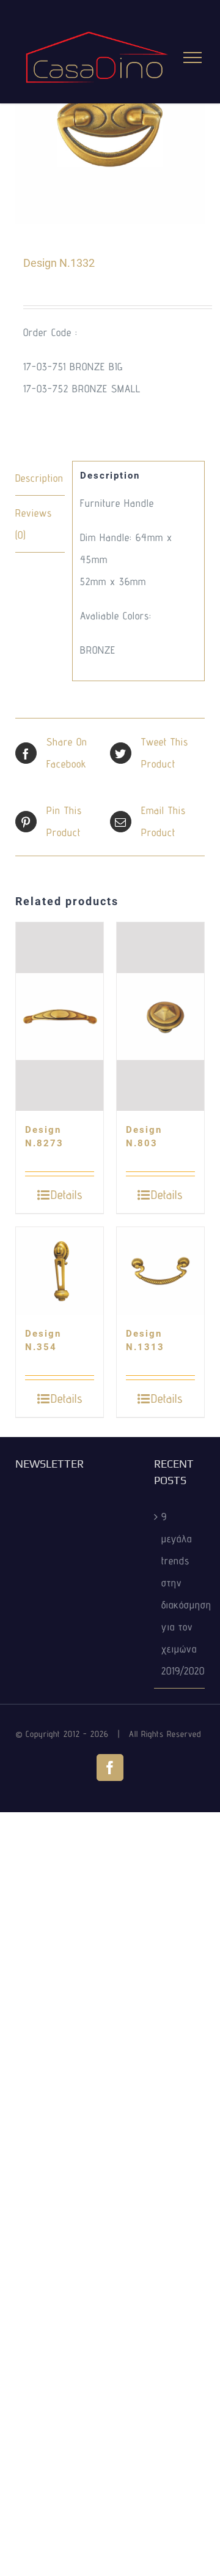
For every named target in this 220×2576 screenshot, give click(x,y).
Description (39, 478)
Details (67, 1195)
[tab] (40, 478)
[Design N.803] (160, 1017)
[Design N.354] (60, 1271)
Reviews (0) (34, 524)
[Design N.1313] (160, 1271)
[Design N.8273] (60, 1017)
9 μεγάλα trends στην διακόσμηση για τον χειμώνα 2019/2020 (180, 1594)
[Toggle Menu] (193, 58)
